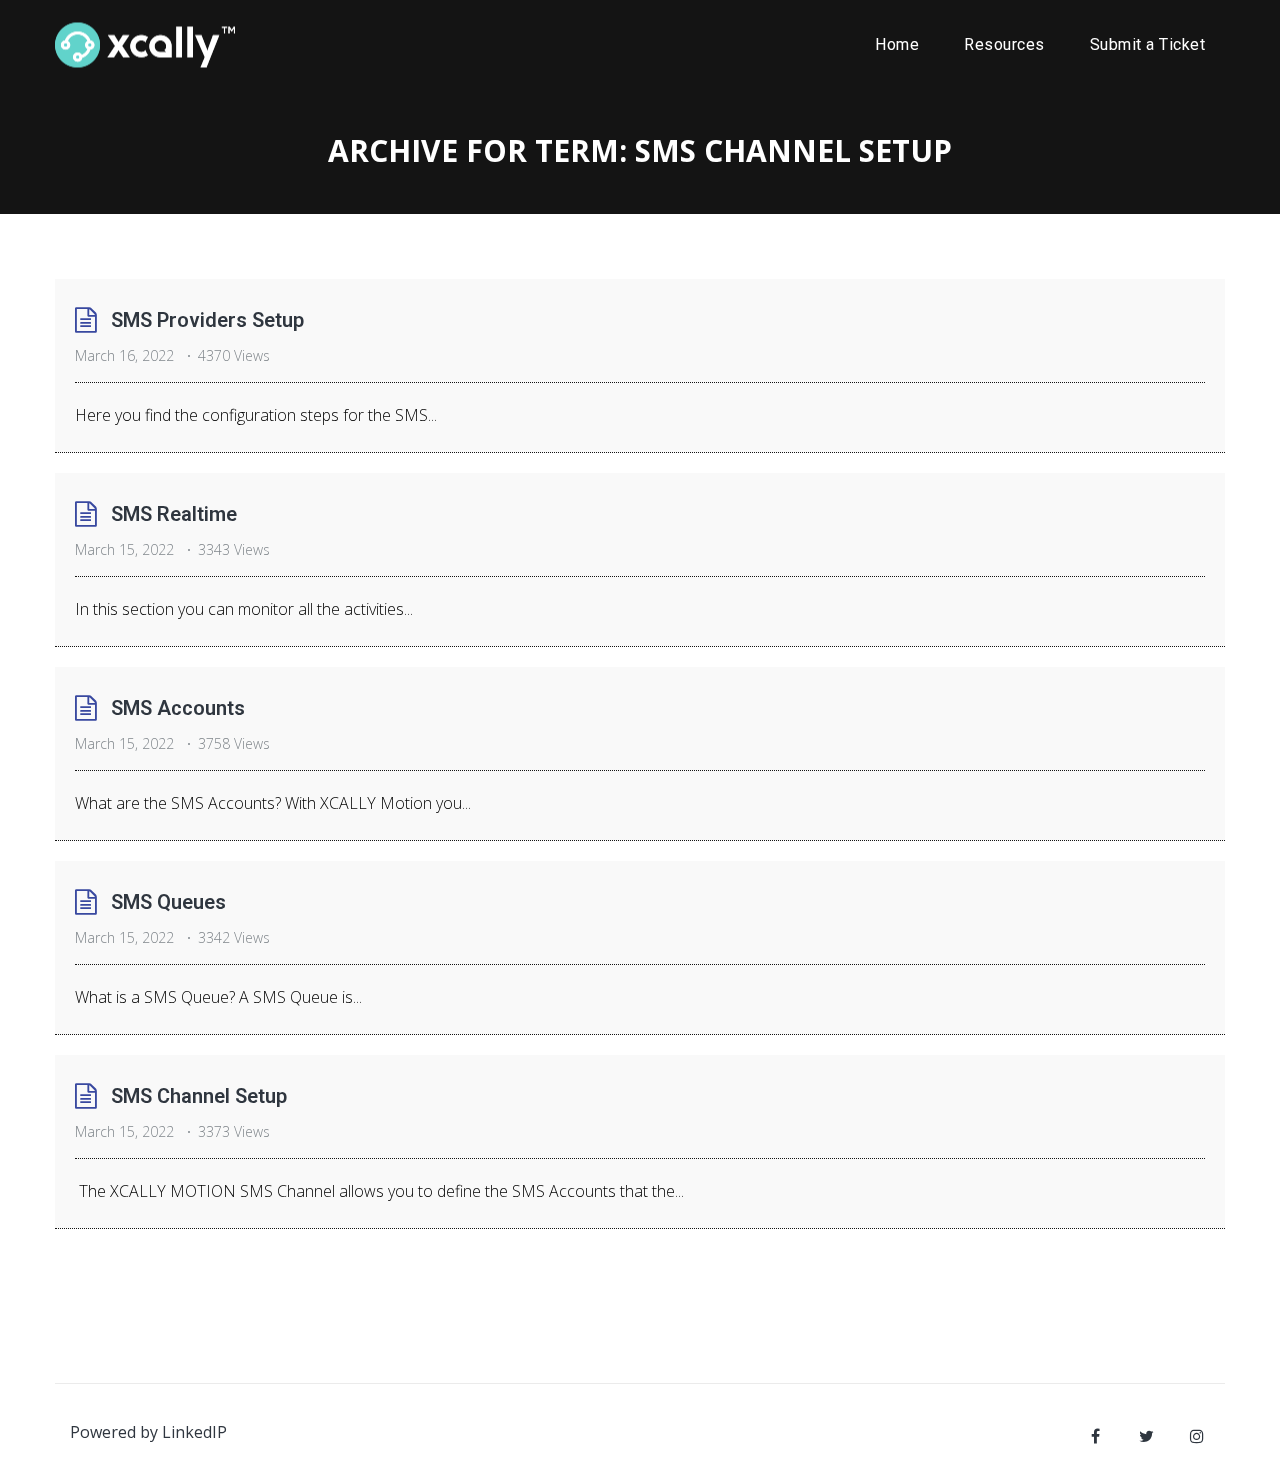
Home (897, 44)
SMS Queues (168, 902)
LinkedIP (194, 1432)
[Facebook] (1095, 1436)
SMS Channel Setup (199, 1096)
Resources (1004, 44)
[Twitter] (1146, 1436)
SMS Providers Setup (207, 320)
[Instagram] (1197, 1436)
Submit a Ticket (1148, 44)
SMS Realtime (174, 514)
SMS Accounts (178, 708)
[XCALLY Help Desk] (145, 45)
